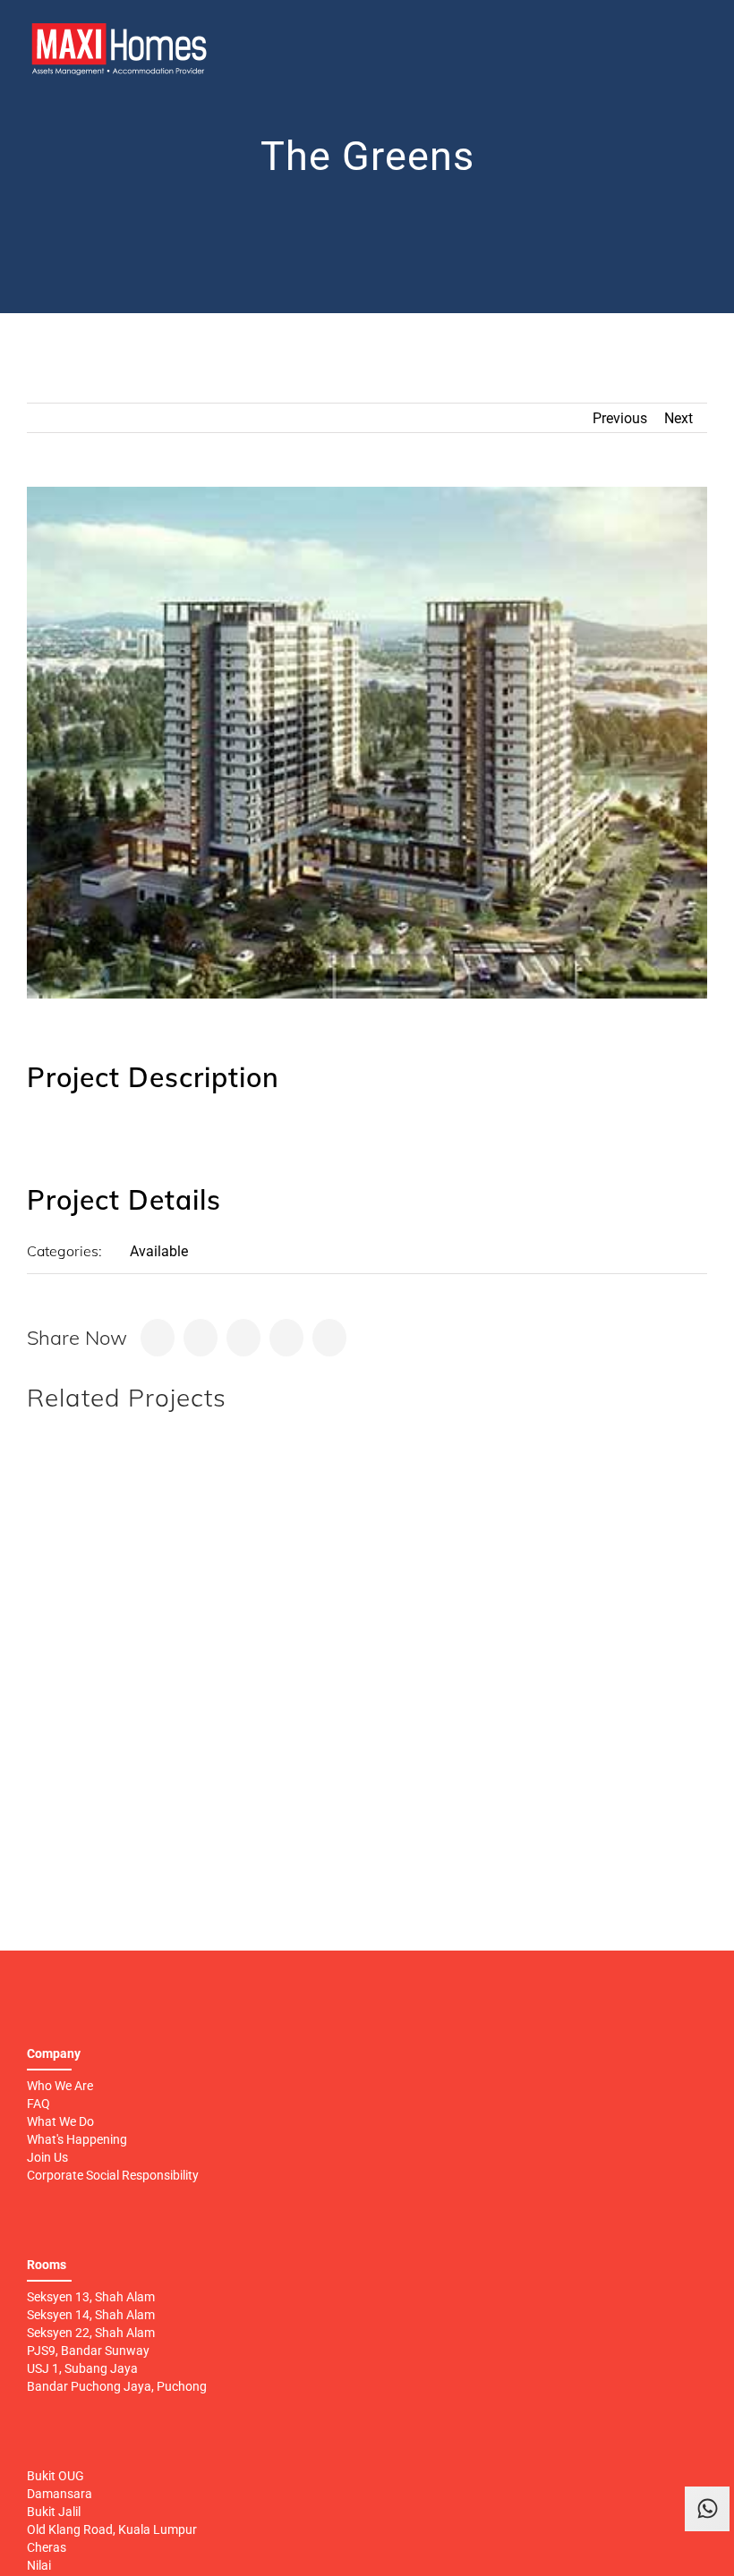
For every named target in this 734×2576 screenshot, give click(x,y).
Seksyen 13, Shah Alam (91, 2297)
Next (679, 418)
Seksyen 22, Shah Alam (91, 2333)
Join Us (47, 2157)
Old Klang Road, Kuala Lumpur (112, 2529)
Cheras (47, 2547)
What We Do (60, 2121)
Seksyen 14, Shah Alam (91, 2315)
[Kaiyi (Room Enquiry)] (707, 2554)
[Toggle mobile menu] (700, 44)
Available (159, 1251)
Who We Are (60, 2086)
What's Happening (77, 2139)
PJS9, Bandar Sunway (88, 2351)
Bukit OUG (55, 2476)
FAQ (38, 2104)
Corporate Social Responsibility (113, 2175)
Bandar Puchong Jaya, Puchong (117, 2386)
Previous (620, 418)
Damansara (60, 2494)
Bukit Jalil (54, 2512)
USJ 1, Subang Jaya (82, 2368)
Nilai (39, 2565)
